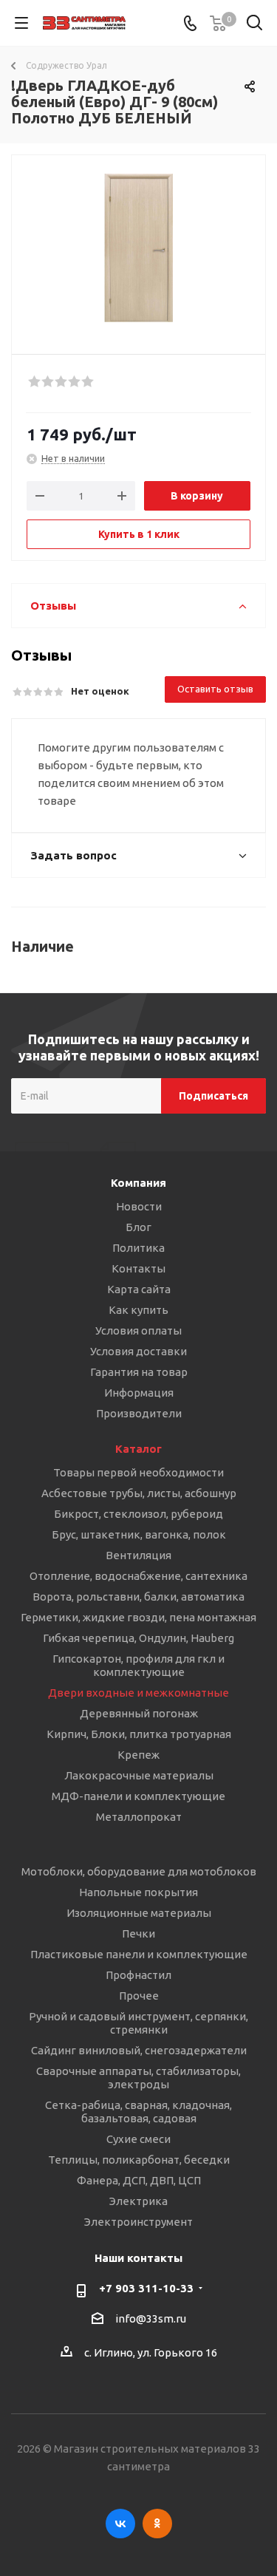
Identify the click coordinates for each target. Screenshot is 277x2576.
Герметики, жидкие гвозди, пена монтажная (138, 1617)
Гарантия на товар (139, 1372)
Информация (139, 1393)
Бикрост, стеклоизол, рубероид (138, 1514)
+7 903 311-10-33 (146, 2288)
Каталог (138, 1449)
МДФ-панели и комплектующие (138, 1796)
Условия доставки (138, 1351)
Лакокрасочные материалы (139, 1775)
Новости (139, 1206)
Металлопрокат (139, 1817)
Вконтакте (120, 2524)
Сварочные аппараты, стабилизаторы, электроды (138, 2078)
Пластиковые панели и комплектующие (139, 1954)
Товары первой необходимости (138, 1472)
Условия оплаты (138, 1330)
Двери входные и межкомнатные (138, 1693)
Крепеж (138, 1755)
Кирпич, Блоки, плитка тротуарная (139, 1734)
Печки (138, 1933)
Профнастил (138, 1975)
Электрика (138, 2201)
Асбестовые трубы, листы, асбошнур (139, 1493)
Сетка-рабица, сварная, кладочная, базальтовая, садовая (138, 2112)
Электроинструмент (138, 2222)
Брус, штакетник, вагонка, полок (139, 1534)
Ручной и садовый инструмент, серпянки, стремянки (138, 2023)
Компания (138, 1183)
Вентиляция (138, 1555)
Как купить (138, 1310)
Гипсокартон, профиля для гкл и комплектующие (138, 1665)
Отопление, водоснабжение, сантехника (138, 1576)
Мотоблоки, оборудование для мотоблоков (139, 1871)
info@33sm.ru (151, 2318)
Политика (138, 1248)
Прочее (139, 1996)
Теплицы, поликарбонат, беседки (139, 2160)
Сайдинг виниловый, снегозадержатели (139, 2050)
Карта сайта (139, 1289)
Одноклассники (157, 2524)
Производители (139, 1413)
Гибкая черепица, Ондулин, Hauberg (138, 1638)
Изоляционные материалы (139, 1913)
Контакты (138, 1268)
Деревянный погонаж (139, 1713)
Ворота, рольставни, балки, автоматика (138, 1597)
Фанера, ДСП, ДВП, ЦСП (139, 2180)
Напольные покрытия (138, 1892)
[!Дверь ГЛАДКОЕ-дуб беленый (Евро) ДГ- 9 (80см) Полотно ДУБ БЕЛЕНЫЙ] (138, 248)
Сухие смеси (138, 2139)
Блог (138, 1227)
